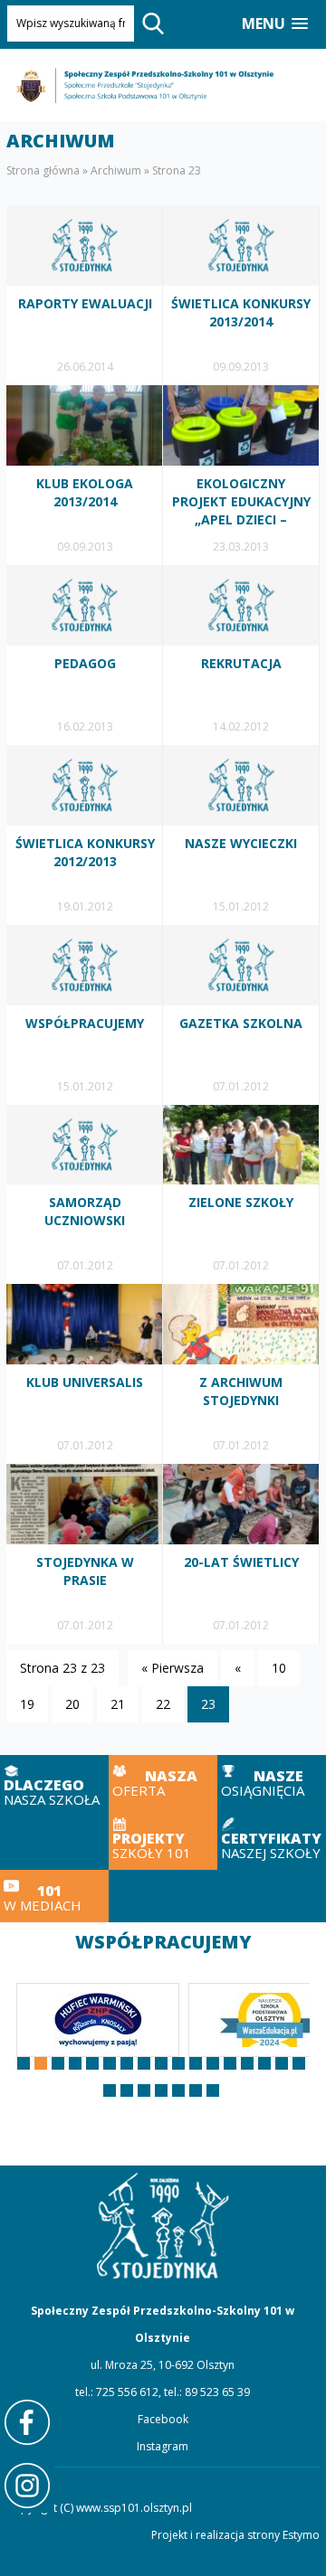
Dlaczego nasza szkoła (54, 1786)
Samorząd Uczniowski (85, 1195)
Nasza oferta (163, 1782)
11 (196, 2063)
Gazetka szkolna (241, 1015)
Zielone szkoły (241, 1195)
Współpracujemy (85, 1015)
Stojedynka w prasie (85, 1554)
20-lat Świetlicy (241, 1554)
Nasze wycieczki (241, 835)
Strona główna (43, 170)
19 (27, 1704)
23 (196, 2090)
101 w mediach (54, 1897)
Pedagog (85, 655)
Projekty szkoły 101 (163, 1838)
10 (279, 1668)
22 (163, 1704)
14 (247, 2063)
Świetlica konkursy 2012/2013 (85, 835)
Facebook (163, 2419)
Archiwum (116, 170)
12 (213, 2063)
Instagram (163, 2446)
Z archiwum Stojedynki (241, 1374)
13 (230, 2063)
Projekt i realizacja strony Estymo (235, 2535)
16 (282, 2063)
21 (118, 1704)
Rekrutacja (241, 655)
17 (299, 2063)
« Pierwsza (173, 1668)
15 (264, 2063)
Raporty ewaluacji (85, 295)
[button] (275, 24)
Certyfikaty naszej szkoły (272, 1838)
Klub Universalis (85, 1374)
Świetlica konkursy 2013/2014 (241, 295)
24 (213, 2090)
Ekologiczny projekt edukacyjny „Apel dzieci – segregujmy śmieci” (241, 475)
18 (110, 2090)
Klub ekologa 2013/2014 (85, 475)
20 (72, 1704)
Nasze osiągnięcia (272, 1782)
